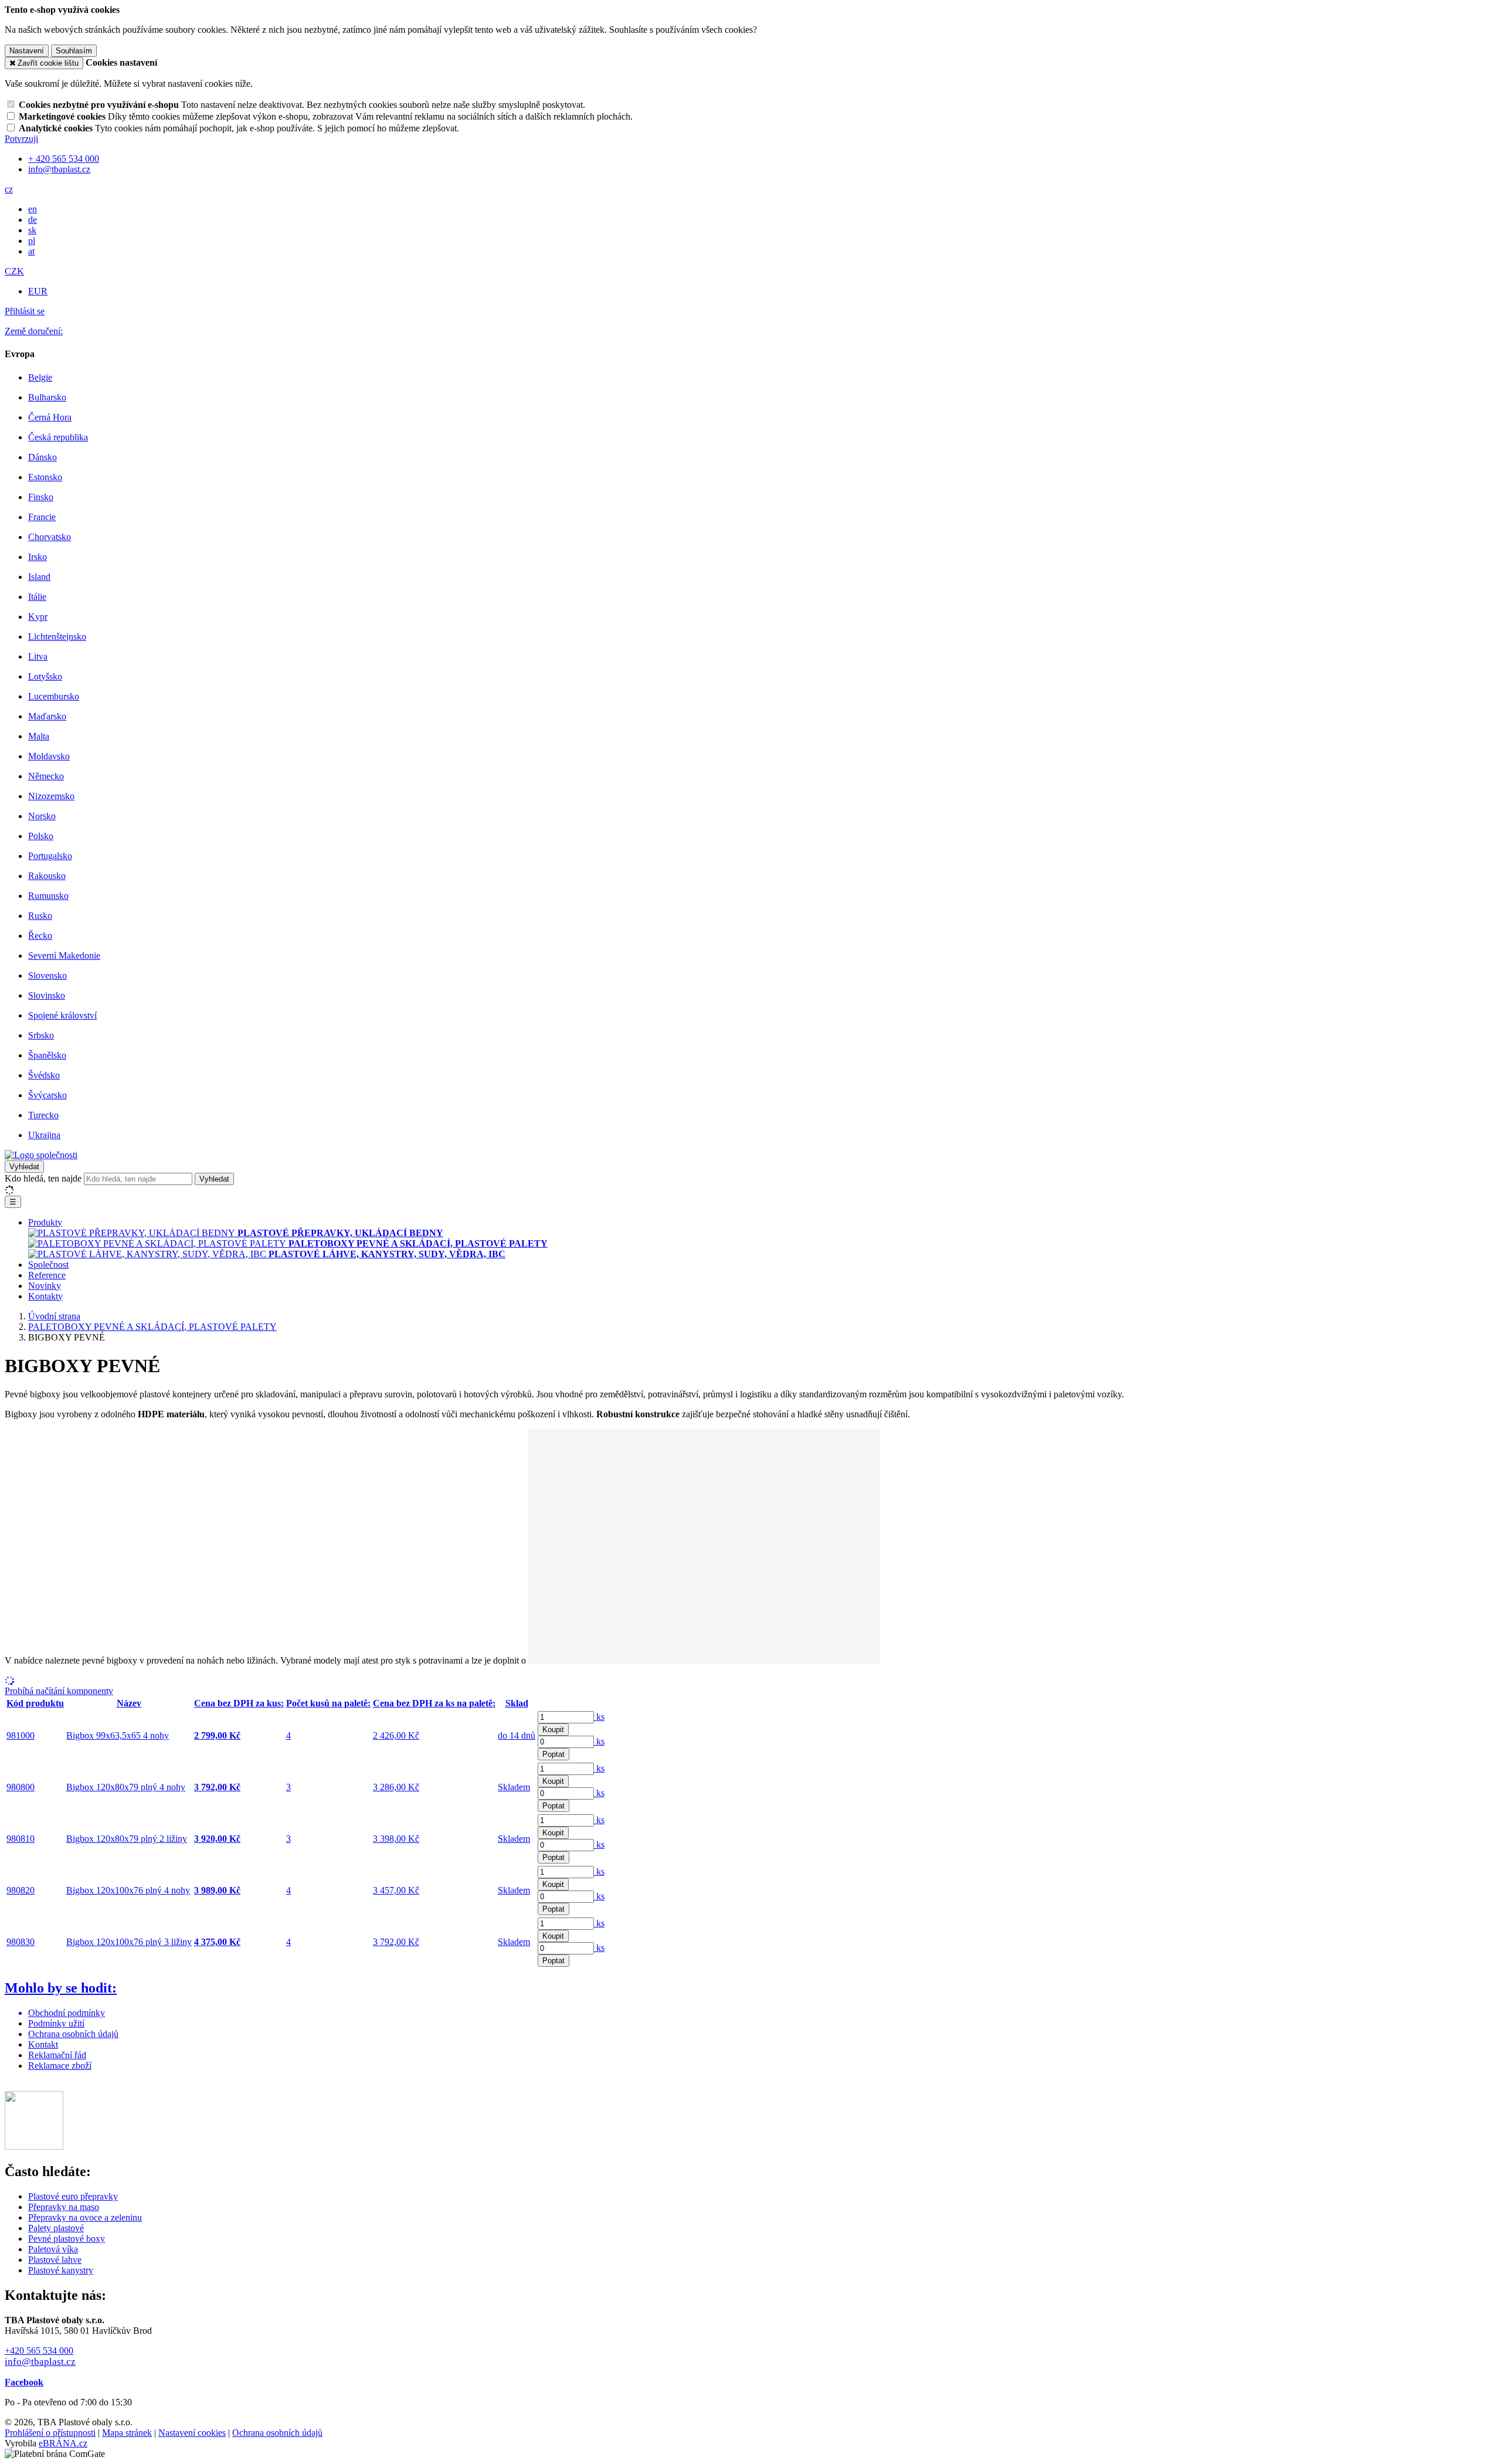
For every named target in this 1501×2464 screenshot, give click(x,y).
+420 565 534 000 (39, 2351)
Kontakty (45, 1296)
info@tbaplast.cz (40, 2362)
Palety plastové (56, 2228)
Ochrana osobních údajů (73, 2034)
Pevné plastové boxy (67, 2239)
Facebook (24, 2382)
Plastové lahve (55, 2260)
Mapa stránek (127, 2433)
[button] (9, 189)
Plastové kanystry (61, 2270)
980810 (21, 1839)
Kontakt (43, 2044)
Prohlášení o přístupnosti (50, 2433)
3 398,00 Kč (396, 1839)
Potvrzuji (21, 139)
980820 (21, 1890)
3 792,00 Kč (396, 1942)
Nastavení (27, 51)
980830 (21, 1942)
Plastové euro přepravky (73, 2196)
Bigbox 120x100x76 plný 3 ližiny (129, 1942)
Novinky (45, 1286)
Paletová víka (53, 2249)
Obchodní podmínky (67, 2013)
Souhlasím (74, 51)
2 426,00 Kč (396, 1735)
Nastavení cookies (192, 2433)
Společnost (48, 1265)
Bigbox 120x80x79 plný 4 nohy (126, 1787)
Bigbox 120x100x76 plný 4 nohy (128, 1890)
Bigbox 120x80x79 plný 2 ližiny (127, 1839)
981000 (21, 1735)
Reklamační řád (57, 2055)
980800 (21, 1787)
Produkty (45, 1222)
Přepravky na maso (64, 2207)
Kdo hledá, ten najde (43, 1178)
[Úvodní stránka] (41, 1155)
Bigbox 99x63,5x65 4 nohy (118, 1735)
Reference (47, 1275)
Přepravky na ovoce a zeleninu (85, 2217)
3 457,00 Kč (396, 1890)
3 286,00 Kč (396, 1787)
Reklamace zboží (60, 2066)
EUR (38, 291)
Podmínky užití (56, 2023)
